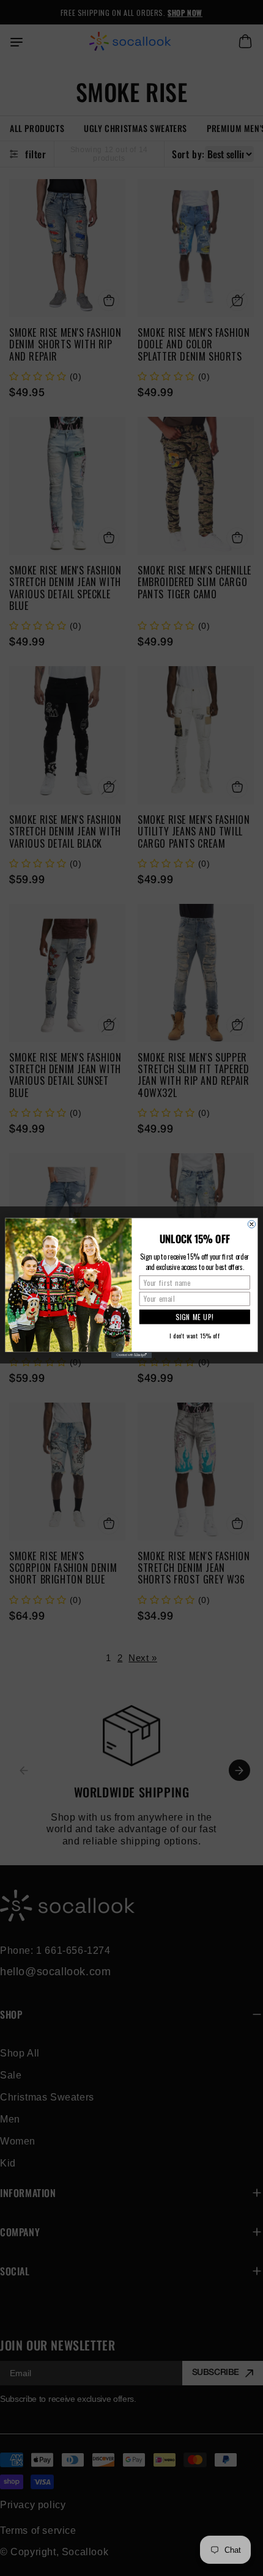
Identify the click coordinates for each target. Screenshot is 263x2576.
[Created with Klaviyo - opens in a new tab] (131, 1355)
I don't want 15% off (194, 1335)
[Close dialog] (251, 1224)
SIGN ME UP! (194, 1317)
